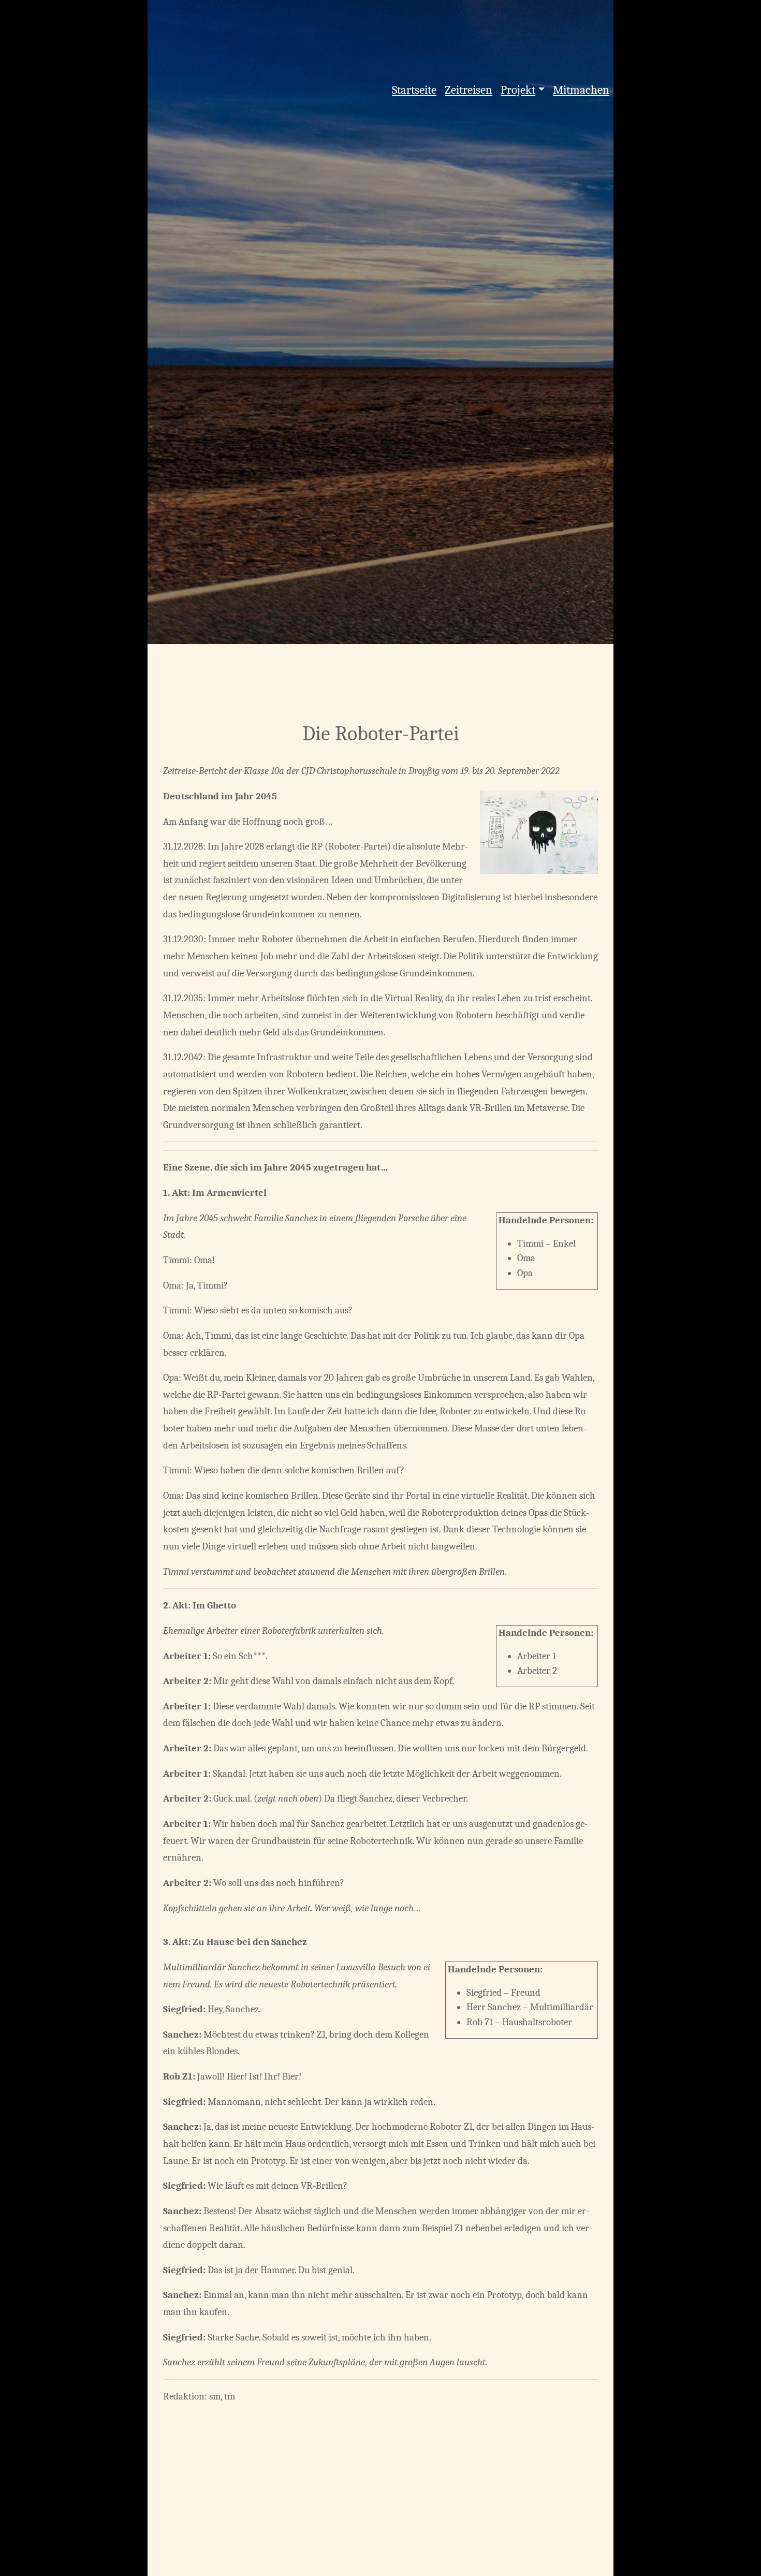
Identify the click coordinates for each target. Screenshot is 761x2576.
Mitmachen (581, 90)
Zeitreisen (469, 90)
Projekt (518, 90)
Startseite (414, 90)
